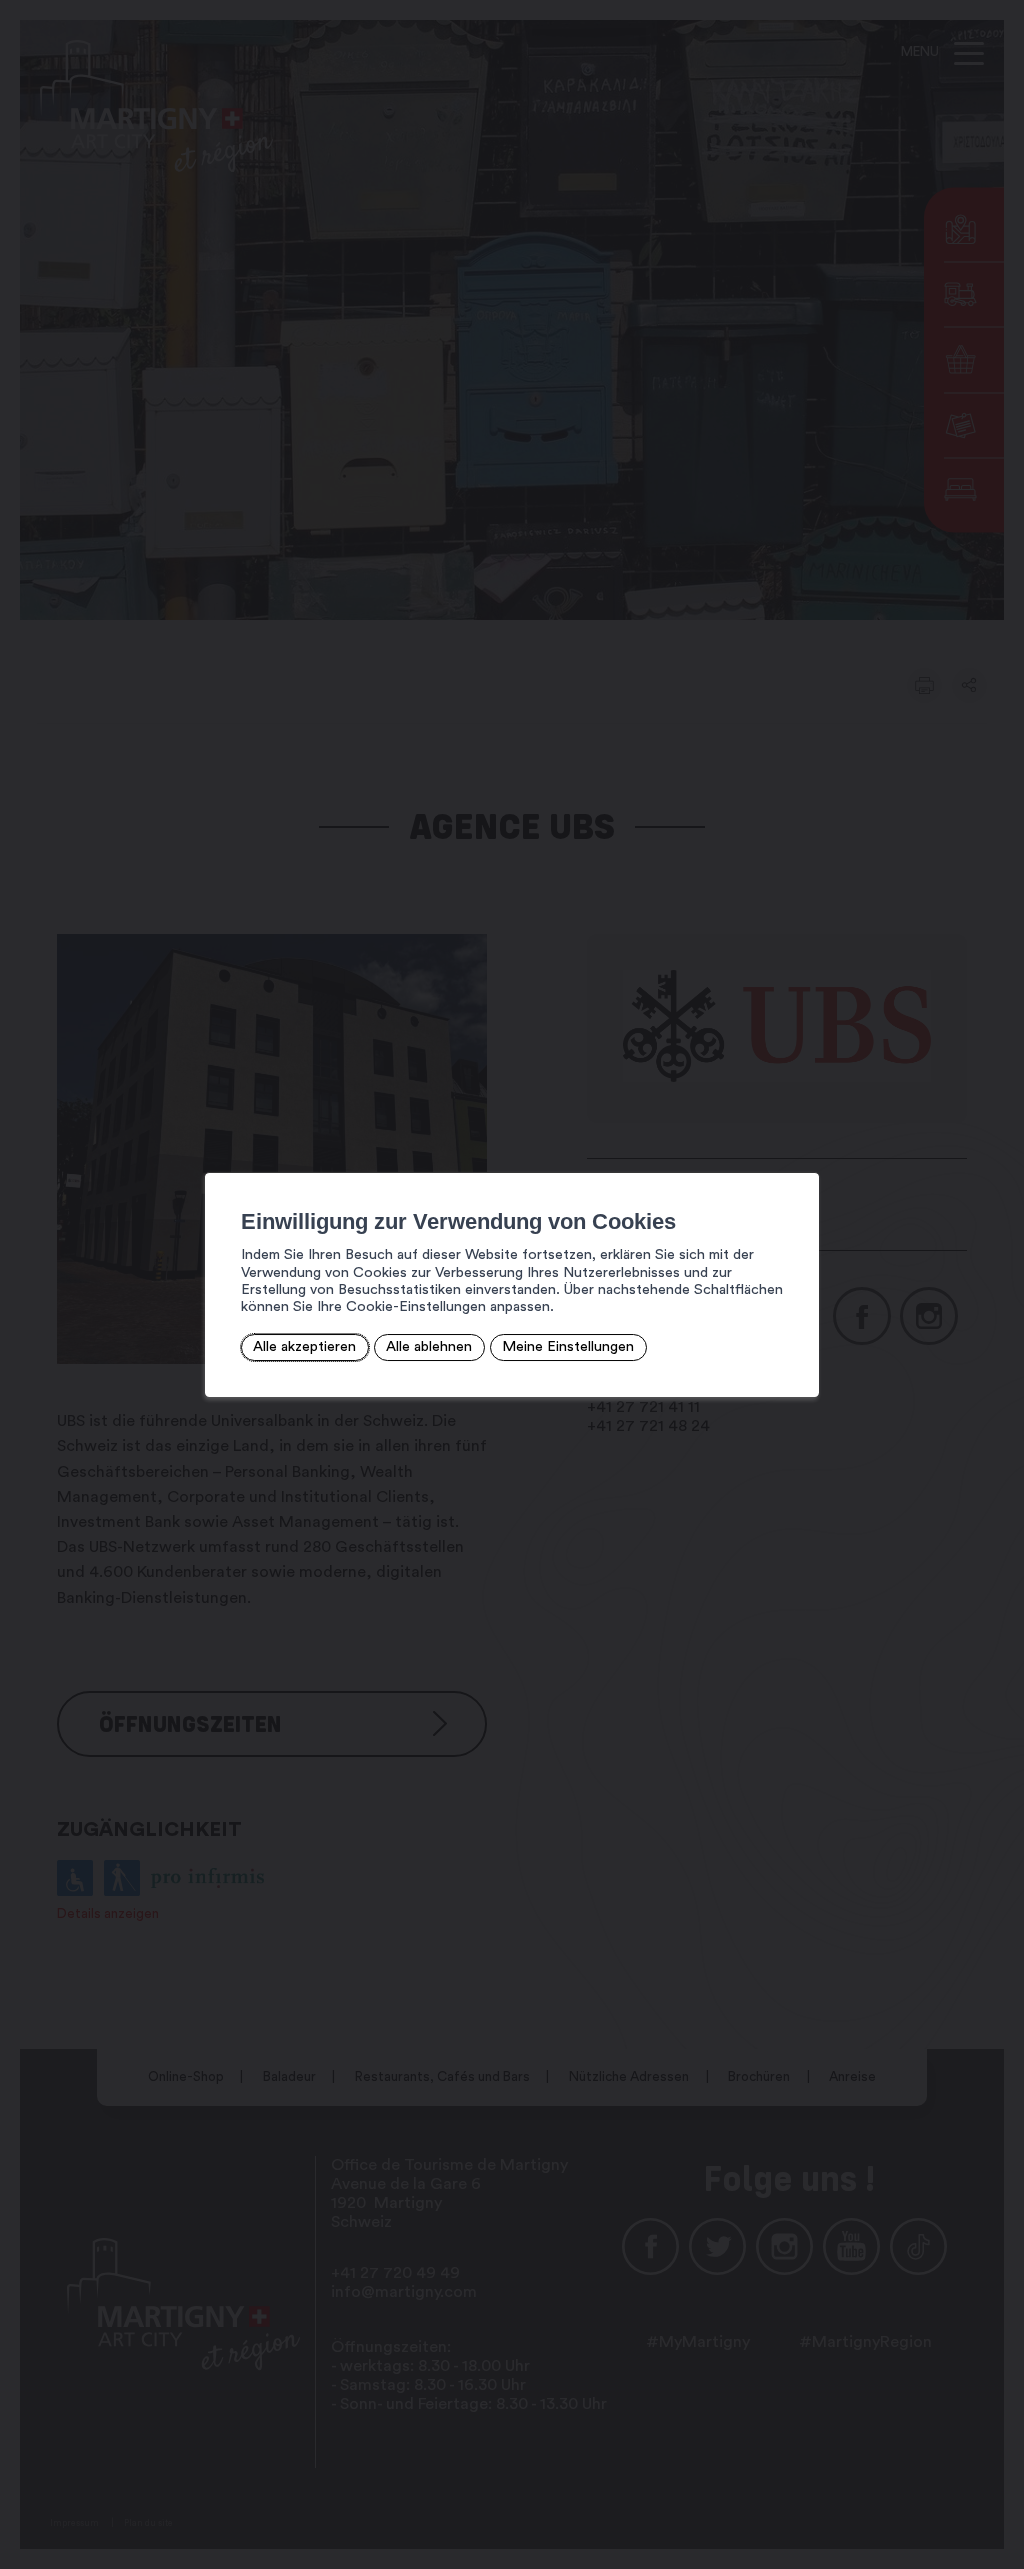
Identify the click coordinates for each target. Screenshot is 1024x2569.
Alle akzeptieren (304, 1346)
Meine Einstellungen (568, 1346)
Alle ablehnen (429, 1346)
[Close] (801, 1151)
